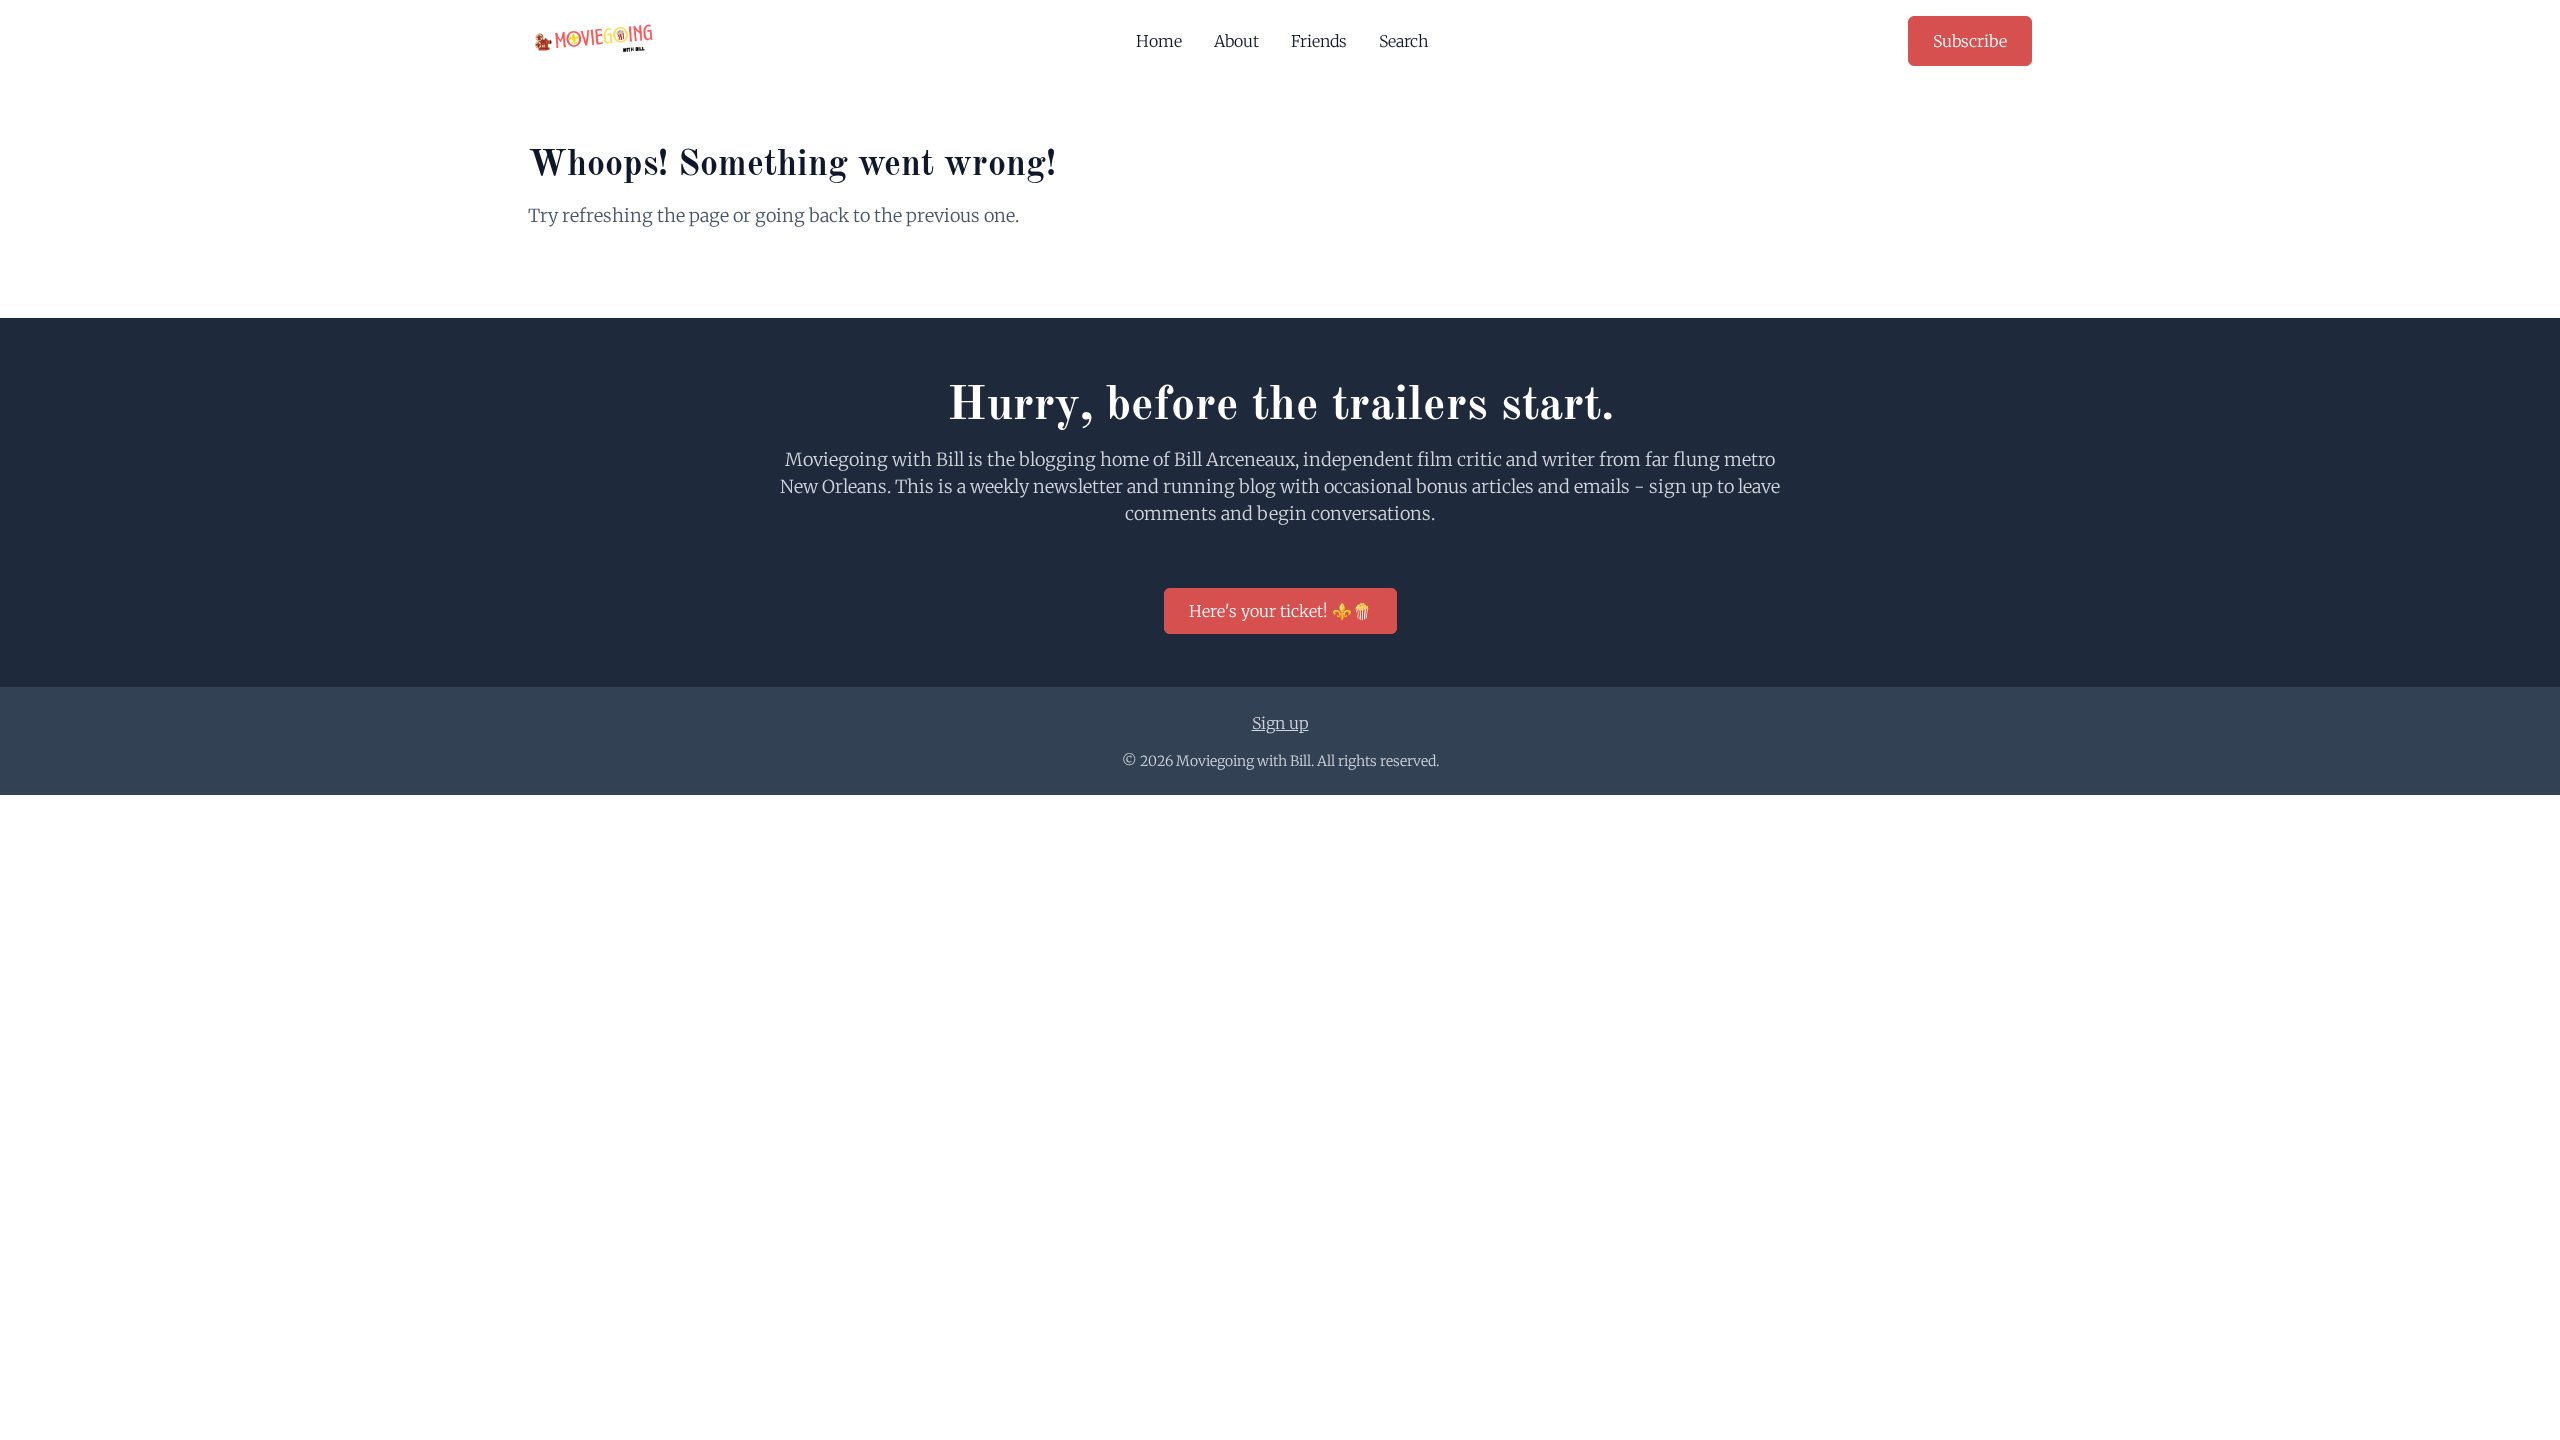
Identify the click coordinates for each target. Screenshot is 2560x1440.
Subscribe (1970, 41)
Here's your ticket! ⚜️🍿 (1280, 611)
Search (1404, 41)
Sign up (1280, 723)
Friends (1319, 41)
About (1236, 41)
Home (1159, 41)
